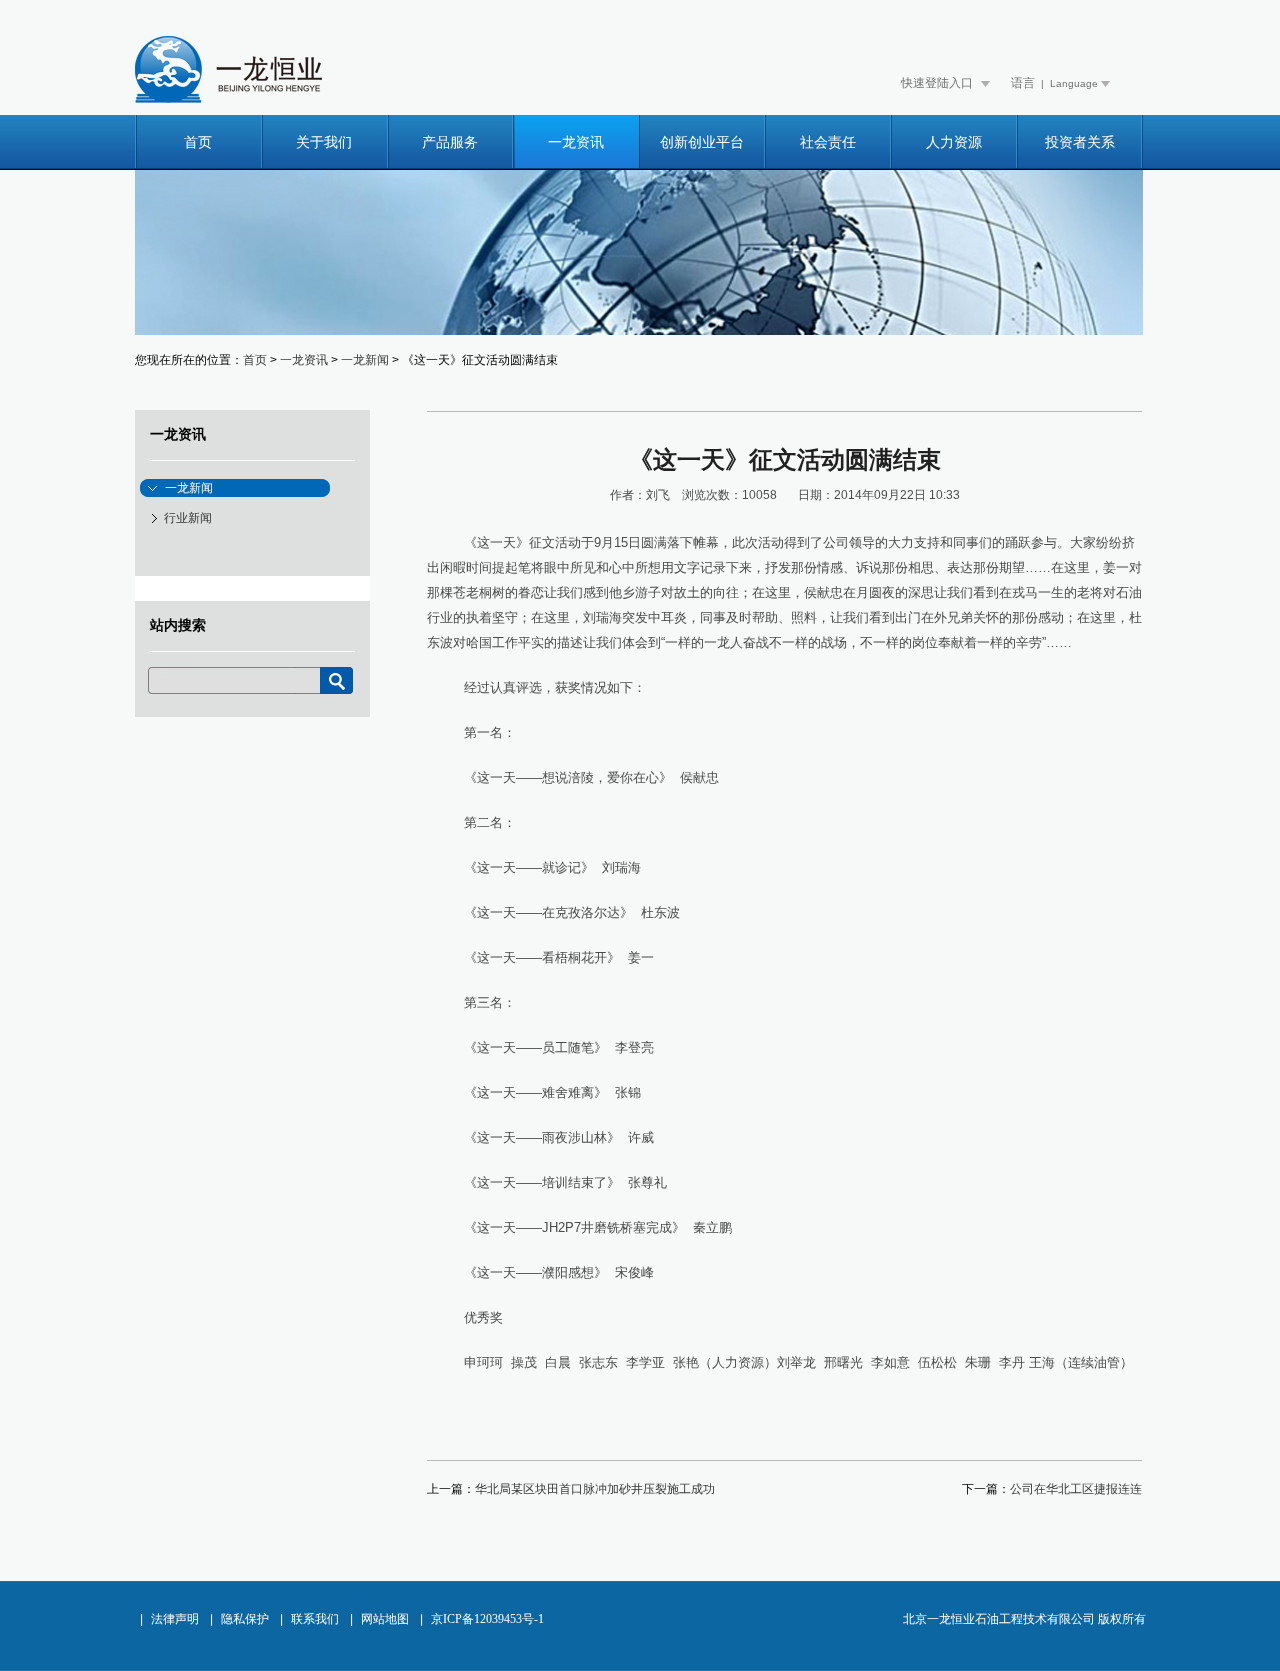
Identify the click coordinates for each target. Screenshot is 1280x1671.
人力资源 (954, 142)
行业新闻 (188, 518)
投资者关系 (1080, 142)
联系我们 (315, 1619)
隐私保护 (245, 1619)
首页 (198, 142)
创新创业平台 (702, 142)
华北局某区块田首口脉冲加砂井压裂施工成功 (595, 1489)
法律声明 (175, 1619)
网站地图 (385, 1619)
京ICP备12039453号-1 (487, 1619)
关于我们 (324, 142)
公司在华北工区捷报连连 (1076, 1489)
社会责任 (828, 142)
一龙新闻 (365, 360)
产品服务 (450, 142)
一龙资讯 (576, 142)
